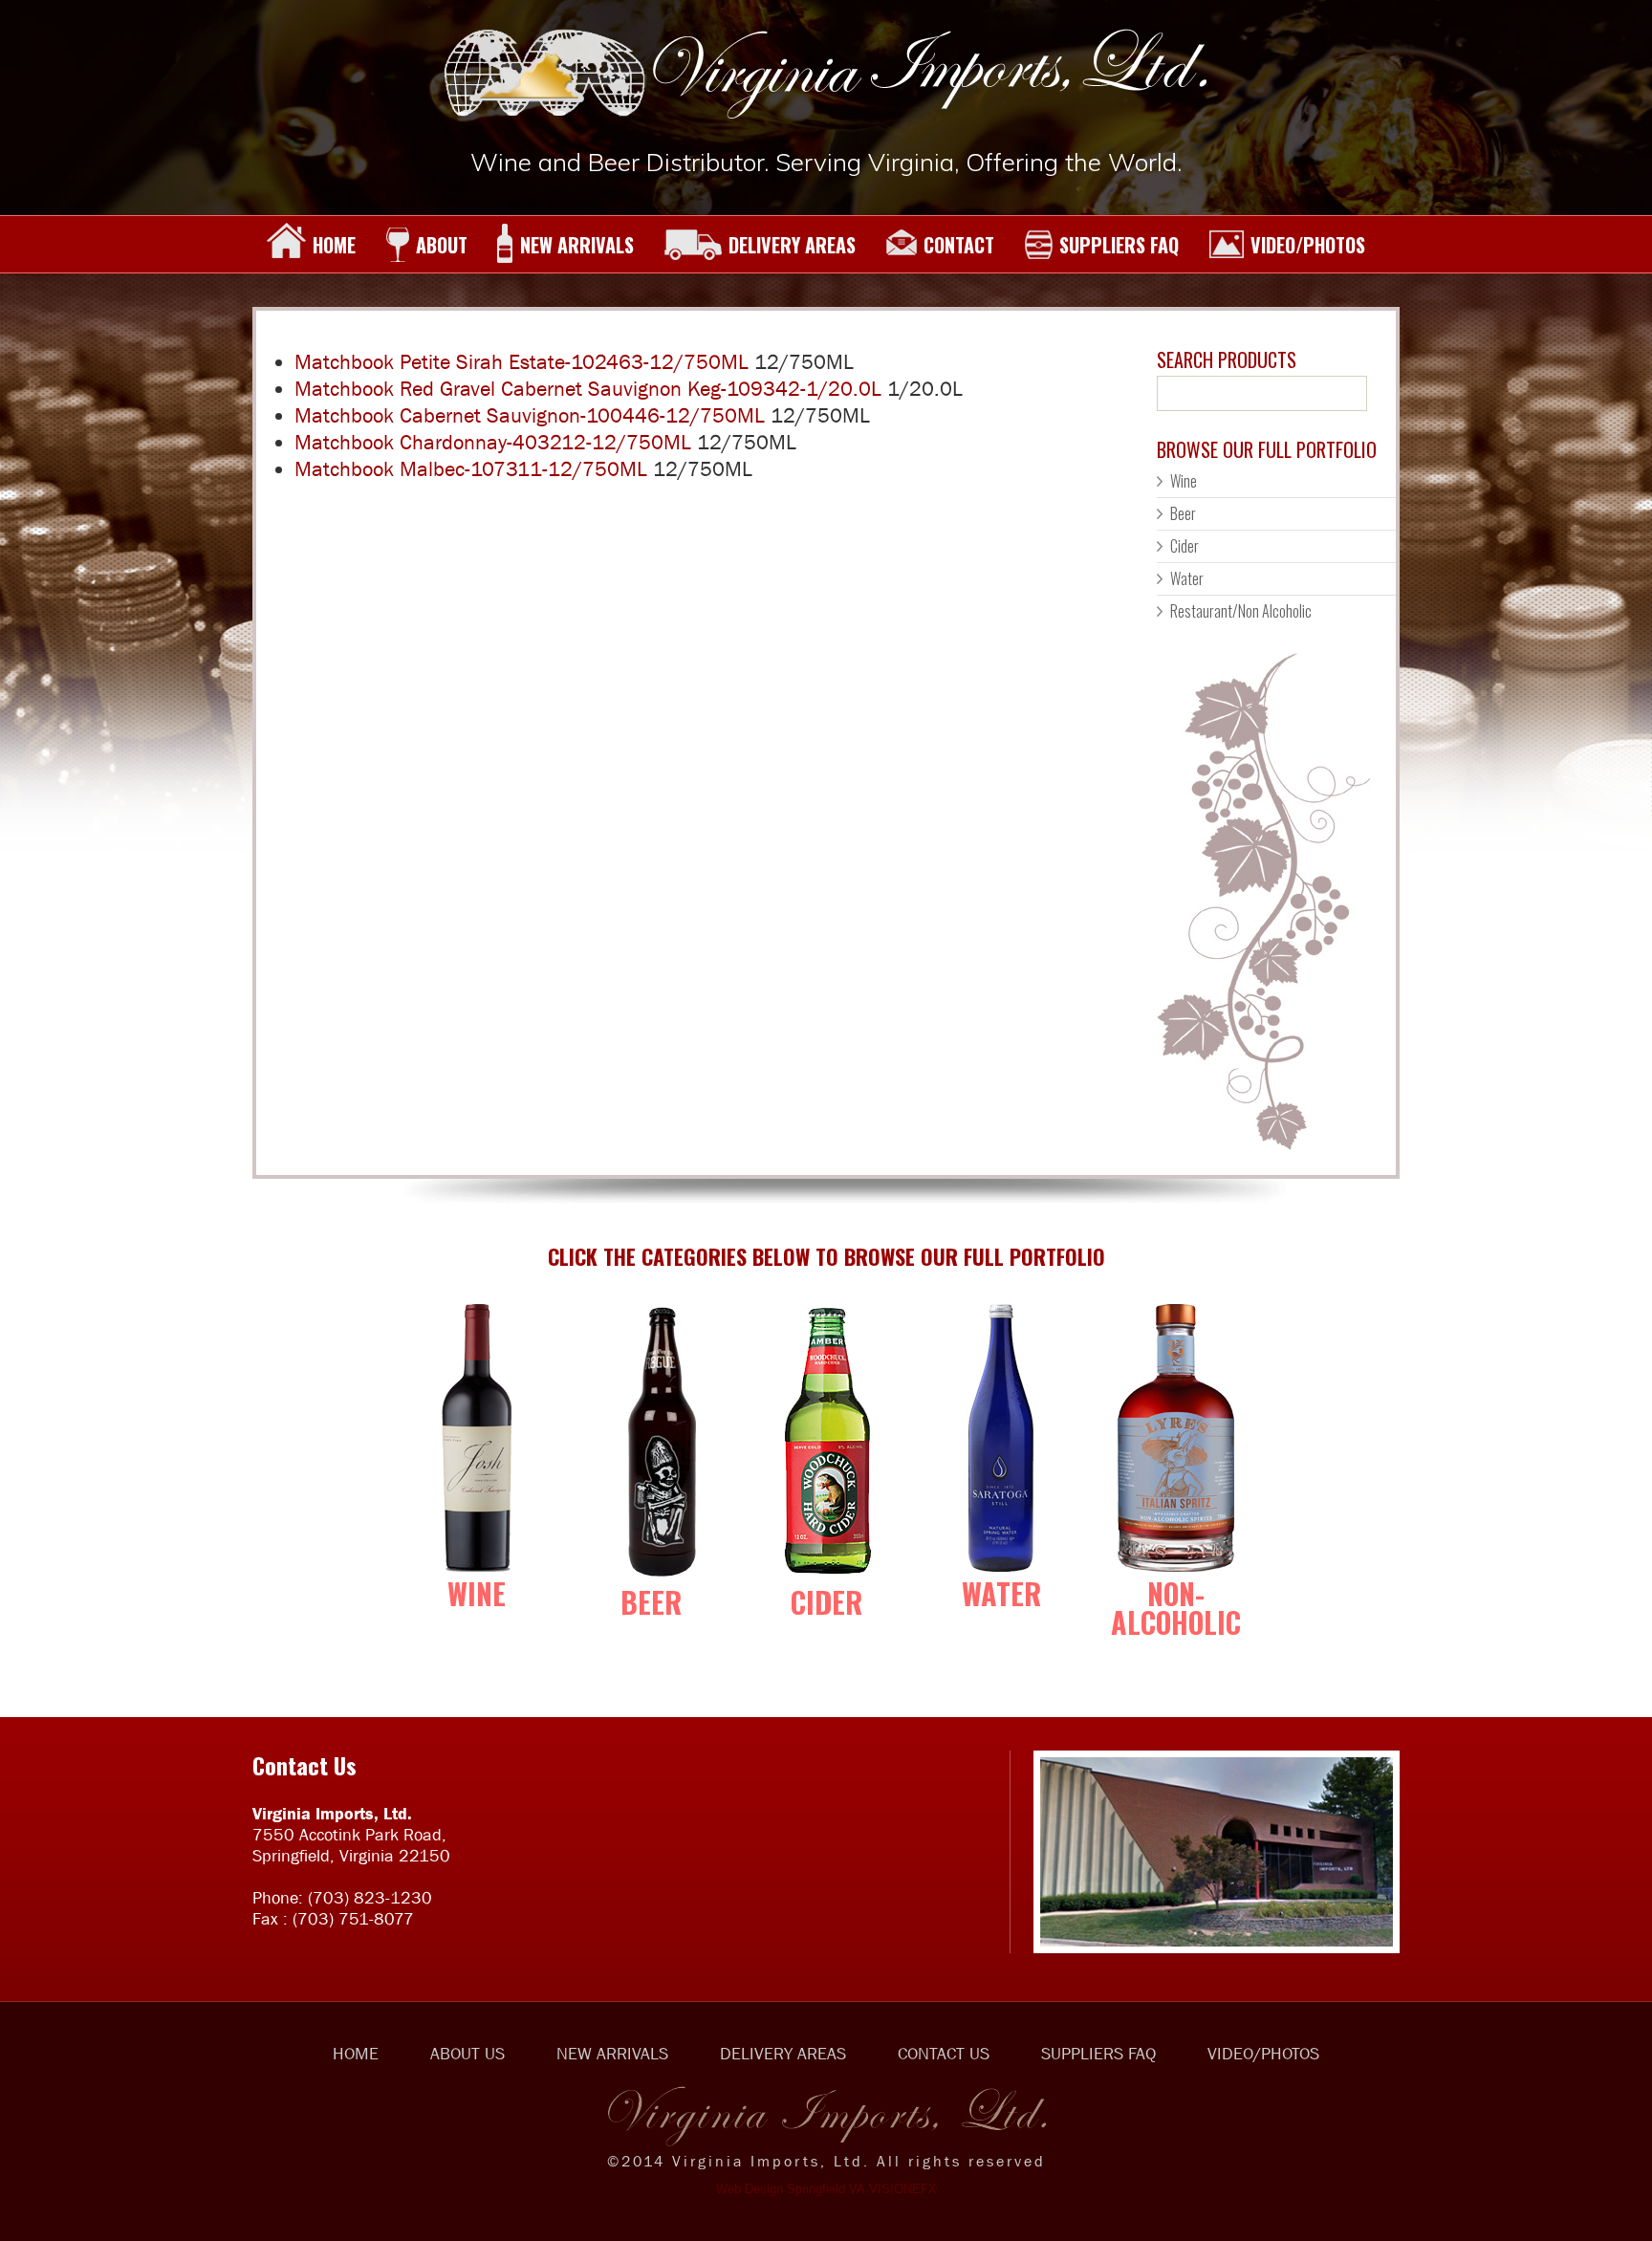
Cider (1185, 546)
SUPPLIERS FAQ (1119, 245)
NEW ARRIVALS (577, 245)
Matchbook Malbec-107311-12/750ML (471, 469)
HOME (334, 245)
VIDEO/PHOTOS (1308, 245)
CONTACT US (944, 2054)
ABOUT (442, 245)
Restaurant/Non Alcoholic (1241, 611)
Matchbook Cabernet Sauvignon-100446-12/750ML (530, 415)
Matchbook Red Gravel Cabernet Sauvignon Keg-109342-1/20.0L (588, 389)
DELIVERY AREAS (792, 245)
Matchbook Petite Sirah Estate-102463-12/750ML (522, 362)
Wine (1184, 481)
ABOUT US (467, 2054)
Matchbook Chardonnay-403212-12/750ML (493, 442)
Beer (1183, 513)
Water (1187, 578)
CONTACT (959, 245)
